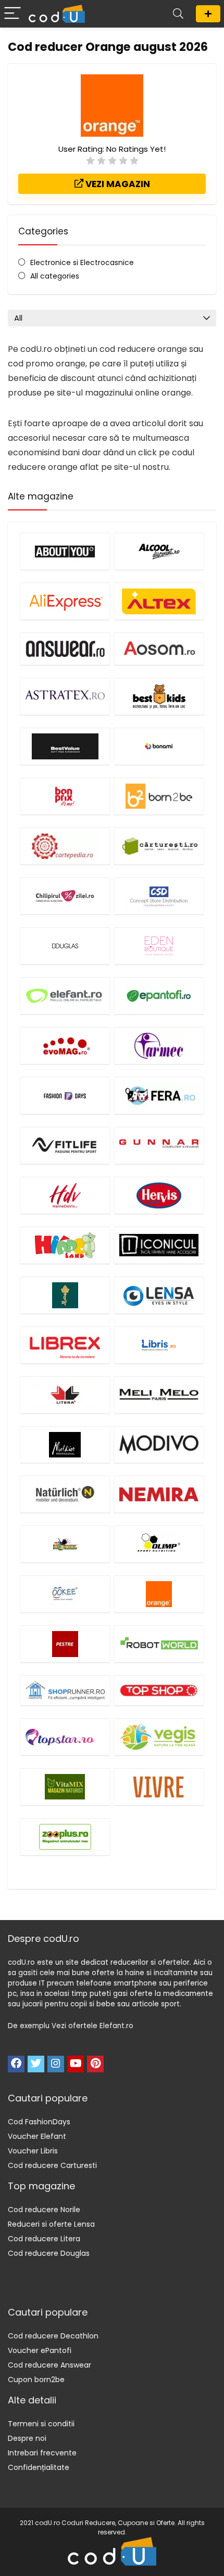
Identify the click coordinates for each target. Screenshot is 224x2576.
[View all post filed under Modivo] (159, 1444)
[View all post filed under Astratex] (65, 696)
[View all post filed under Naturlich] (65, 1494)
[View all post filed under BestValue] (65, 746)
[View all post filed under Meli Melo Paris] (159, 1395)
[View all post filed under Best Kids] (159, 696)
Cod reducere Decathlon (53, 2336)
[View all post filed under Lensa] (159, 1295)
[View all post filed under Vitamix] (65, 1787)
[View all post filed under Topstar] (65, 1737)
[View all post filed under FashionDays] (65, 1095)
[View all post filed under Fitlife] (65, 1145)
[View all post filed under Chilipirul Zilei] (65, 896)
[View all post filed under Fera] (159, 1095)
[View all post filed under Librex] (65, 1345)
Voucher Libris (33, 2151)
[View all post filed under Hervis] (159, 1195)
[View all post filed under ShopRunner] (65, 1690)
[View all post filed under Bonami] (159, 746)
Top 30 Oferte (208, 14)
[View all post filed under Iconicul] (159, 1245)
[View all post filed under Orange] (159, 1594)
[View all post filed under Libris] (159, 1345)
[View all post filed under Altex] (159, 601)
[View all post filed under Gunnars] (159, 1145)
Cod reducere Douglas (49, 2253)
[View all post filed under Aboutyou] (65, 551)
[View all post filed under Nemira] (159, 1494)
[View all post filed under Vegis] (159, 1737)
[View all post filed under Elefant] (65, 996)
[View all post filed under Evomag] (65, 1046)
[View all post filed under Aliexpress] (65, 601)
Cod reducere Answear (49, 2365)
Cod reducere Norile (44, 2210)
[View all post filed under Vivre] (159, 1787)
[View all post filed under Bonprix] (65, 796)
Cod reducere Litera (44, 2239)
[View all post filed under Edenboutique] (159, 946)
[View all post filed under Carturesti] (159, 846)
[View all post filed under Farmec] (159, 1046)
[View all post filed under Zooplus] (65, 1837)
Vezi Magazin (117, 184)
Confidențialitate (39, 2467)
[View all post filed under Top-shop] (159, 1690)
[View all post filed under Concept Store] (159, 896)
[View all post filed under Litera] (65, 1395)
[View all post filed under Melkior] (65, 1444)
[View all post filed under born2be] (159, 796)
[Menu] (13, 14)
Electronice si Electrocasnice (82, 262)
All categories (55, 276)
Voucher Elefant (37, 2136)
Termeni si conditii (41, 2424)
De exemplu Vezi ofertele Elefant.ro (71, 2026)
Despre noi (27, 2438)
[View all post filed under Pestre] (65, 1644)
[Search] (178, 14)
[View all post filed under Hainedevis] (65, 1195)
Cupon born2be (36, 2380)
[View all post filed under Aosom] (159, 649)
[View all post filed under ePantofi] (159, 996)
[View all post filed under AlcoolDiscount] (159, 551)
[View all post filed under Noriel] (65, 1544)
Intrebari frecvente (42, 2453)
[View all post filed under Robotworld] (159, 1644)
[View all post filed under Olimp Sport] (159, 1544)
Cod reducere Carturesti (52, 2165)
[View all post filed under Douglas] (65, 946)
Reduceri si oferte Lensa (51, 2224)
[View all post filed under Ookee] (65, 1594)
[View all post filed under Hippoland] (65, 1245)
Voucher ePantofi (40, 2350)
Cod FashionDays (39, 2122)
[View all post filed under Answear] (65, 649)
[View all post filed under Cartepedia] (65, 846)
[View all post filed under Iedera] (65, 1295)
